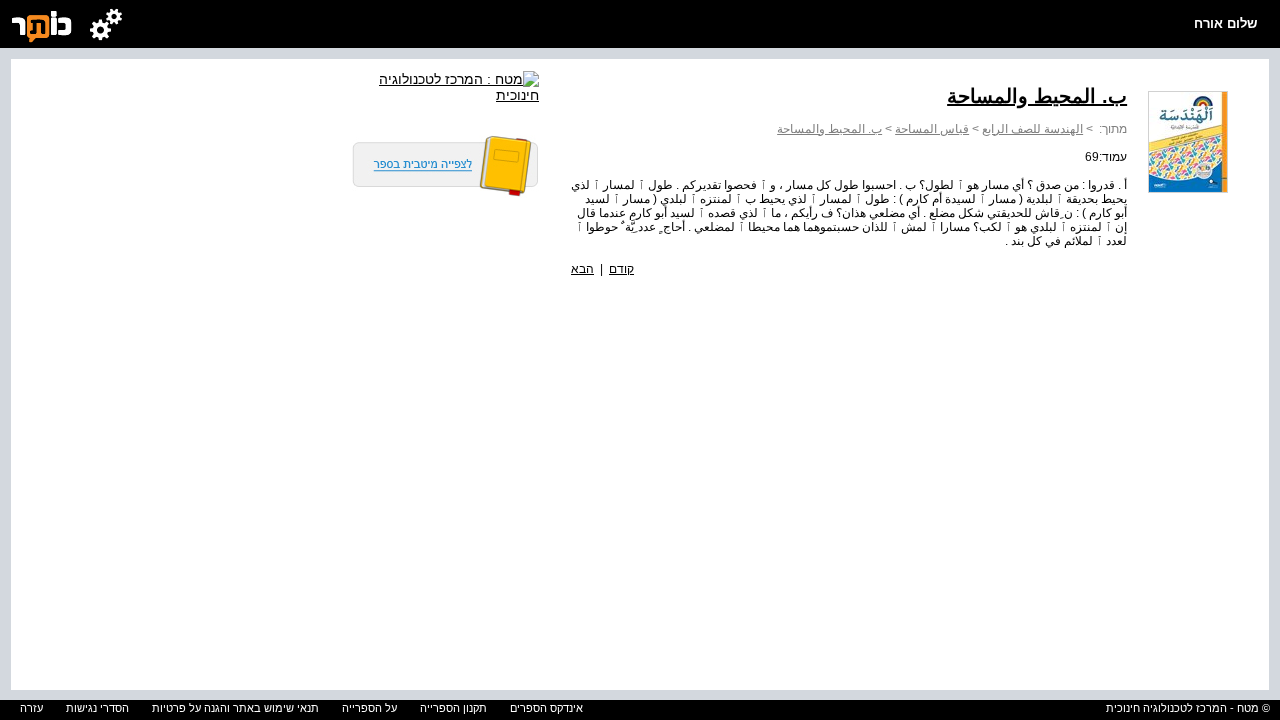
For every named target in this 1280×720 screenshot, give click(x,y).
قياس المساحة (932, 129)
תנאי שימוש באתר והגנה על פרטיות (235, 708)
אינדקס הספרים (546, 708)
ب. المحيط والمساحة (829, 129)
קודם (621, 269)
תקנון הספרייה (453, 708)
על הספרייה (369, 708)
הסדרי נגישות (97, 708)
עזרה (31, 708)
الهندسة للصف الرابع (1032, 129)
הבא (582, 269)
